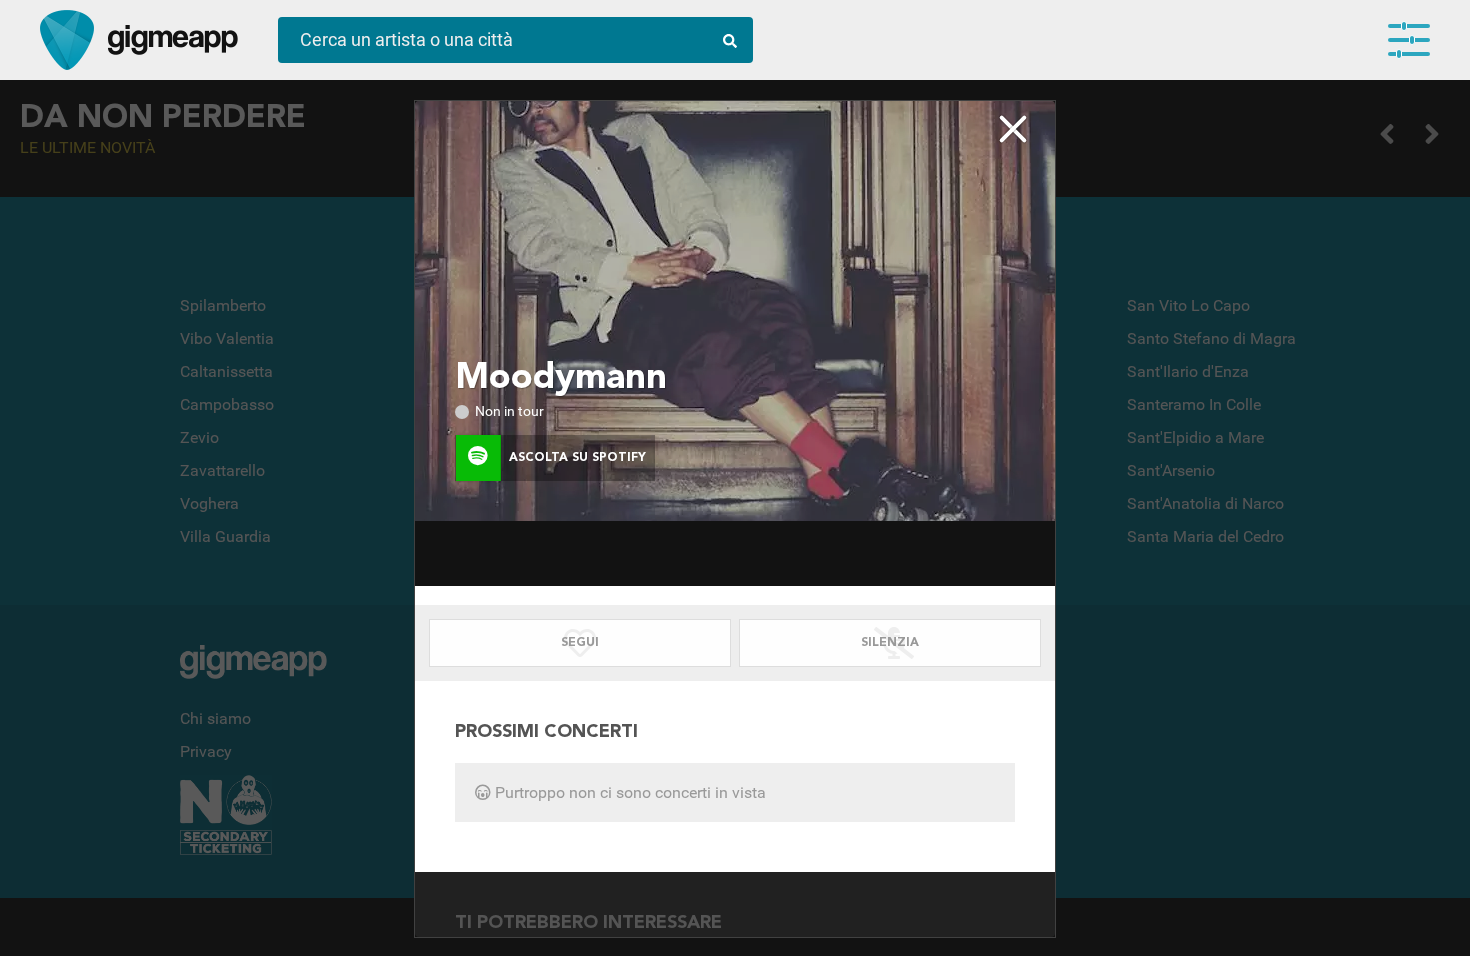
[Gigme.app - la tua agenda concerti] (67, 40)
